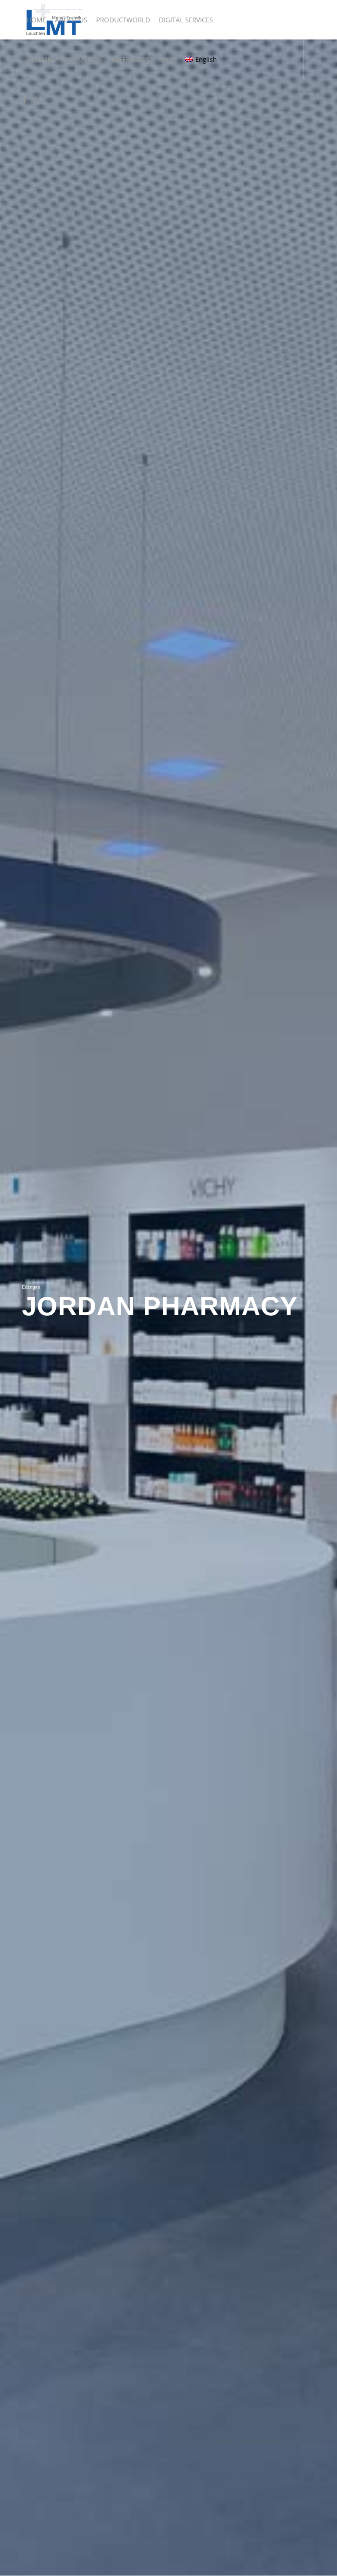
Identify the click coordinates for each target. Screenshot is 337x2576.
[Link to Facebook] (25, 98)
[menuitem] (36, 20)
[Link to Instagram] (38, 98)
